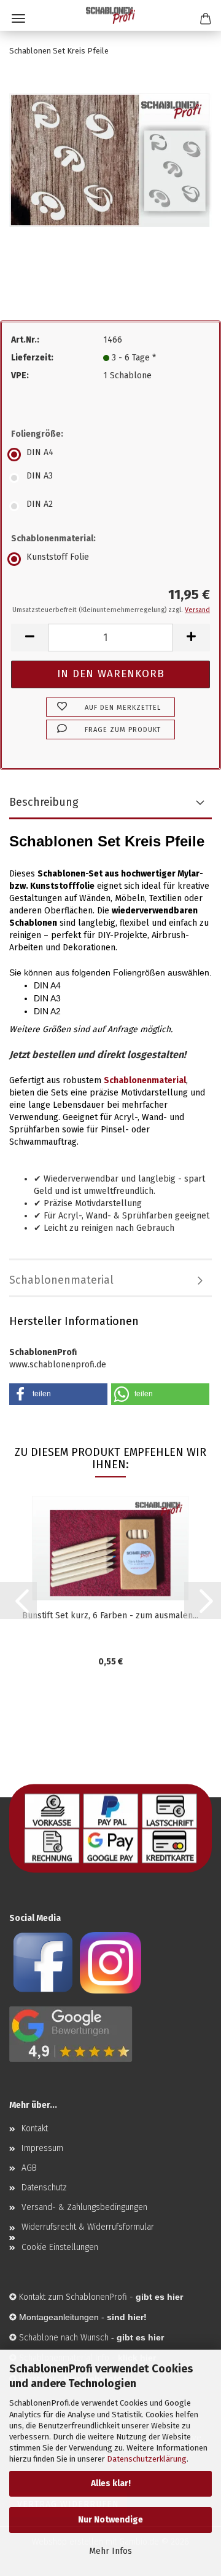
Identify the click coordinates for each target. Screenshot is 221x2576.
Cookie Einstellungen (60, 2247)
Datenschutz (44, 2188)
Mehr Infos (110, 2551)
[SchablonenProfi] (110, 15)
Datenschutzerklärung (147, 2459)
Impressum (42, 2148)
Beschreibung (44, 802)
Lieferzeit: (32, 358)
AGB (29, 2168)
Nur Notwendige (110, 2520)
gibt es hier (140, 2337)
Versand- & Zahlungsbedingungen (84, 2207)
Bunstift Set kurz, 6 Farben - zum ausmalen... (110, 1616)
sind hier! (127, 2317)
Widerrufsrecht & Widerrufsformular (88, 2227)
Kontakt (35, 2129)
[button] (29, 638)
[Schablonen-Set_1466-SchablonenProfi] (110, 160)
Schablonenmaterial (61, 1280)
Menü (18, 18)
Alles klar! (111, 2483)
